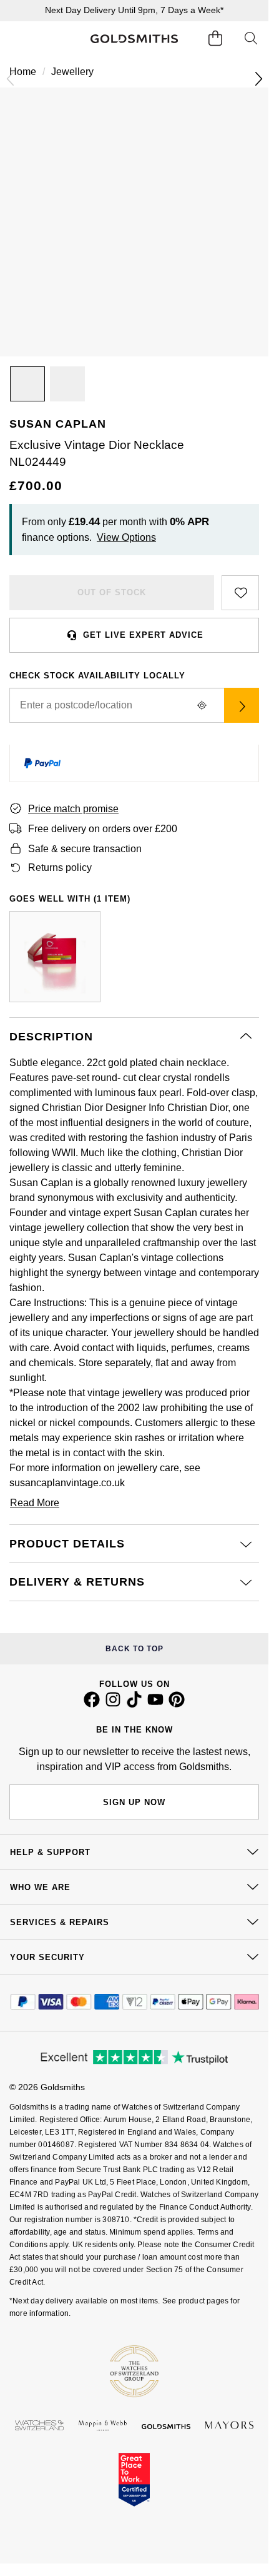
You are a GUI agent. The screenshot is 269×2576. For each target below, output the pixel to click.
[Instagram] (113, 1704)
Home (23, 72)
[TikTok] (134, 1704)
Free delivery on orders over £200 (103, 829)
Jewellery (72, 72)
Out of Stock (112, 592)
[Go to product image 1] (27, 384)
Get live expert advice (143, 635)
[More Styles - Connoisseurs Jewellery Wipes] (55, 957)
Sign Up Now (134, 1802)
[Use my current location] (202, 705)
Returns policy (60, 868)
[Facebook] (92, 1704)
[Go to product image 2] (67, 384)
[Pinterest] (177, 1704)
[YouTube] (155, 1704)
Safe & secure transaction (85, 849)
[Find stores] (242, 705)
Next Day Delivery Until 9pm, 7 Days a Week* (134, 10)
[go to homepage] (134, 39)
